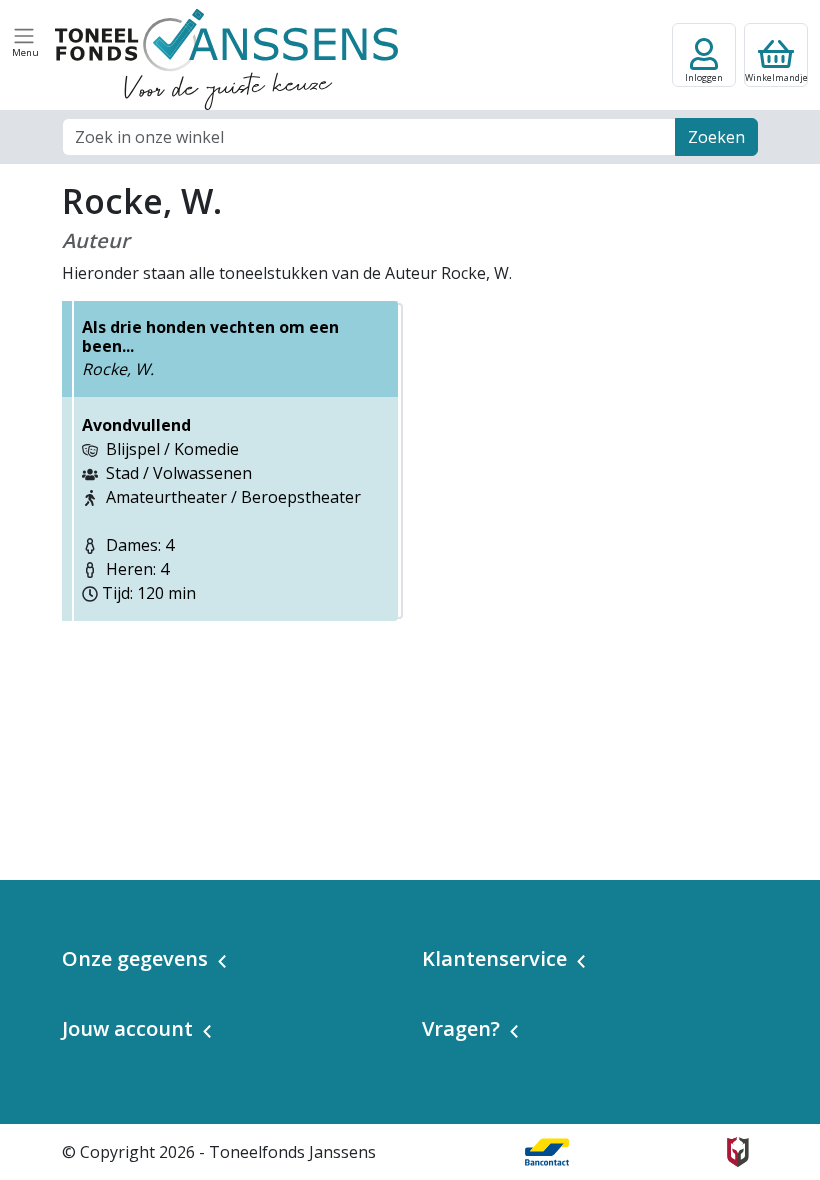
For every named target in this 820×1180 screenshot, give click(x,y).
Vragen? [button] (461, 1028)
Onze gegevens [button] (135, 958)
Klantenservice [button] (494, 958)
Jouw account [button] (127, 1028)
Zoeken (716, 137)
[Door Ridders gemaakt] (738, 1152)
